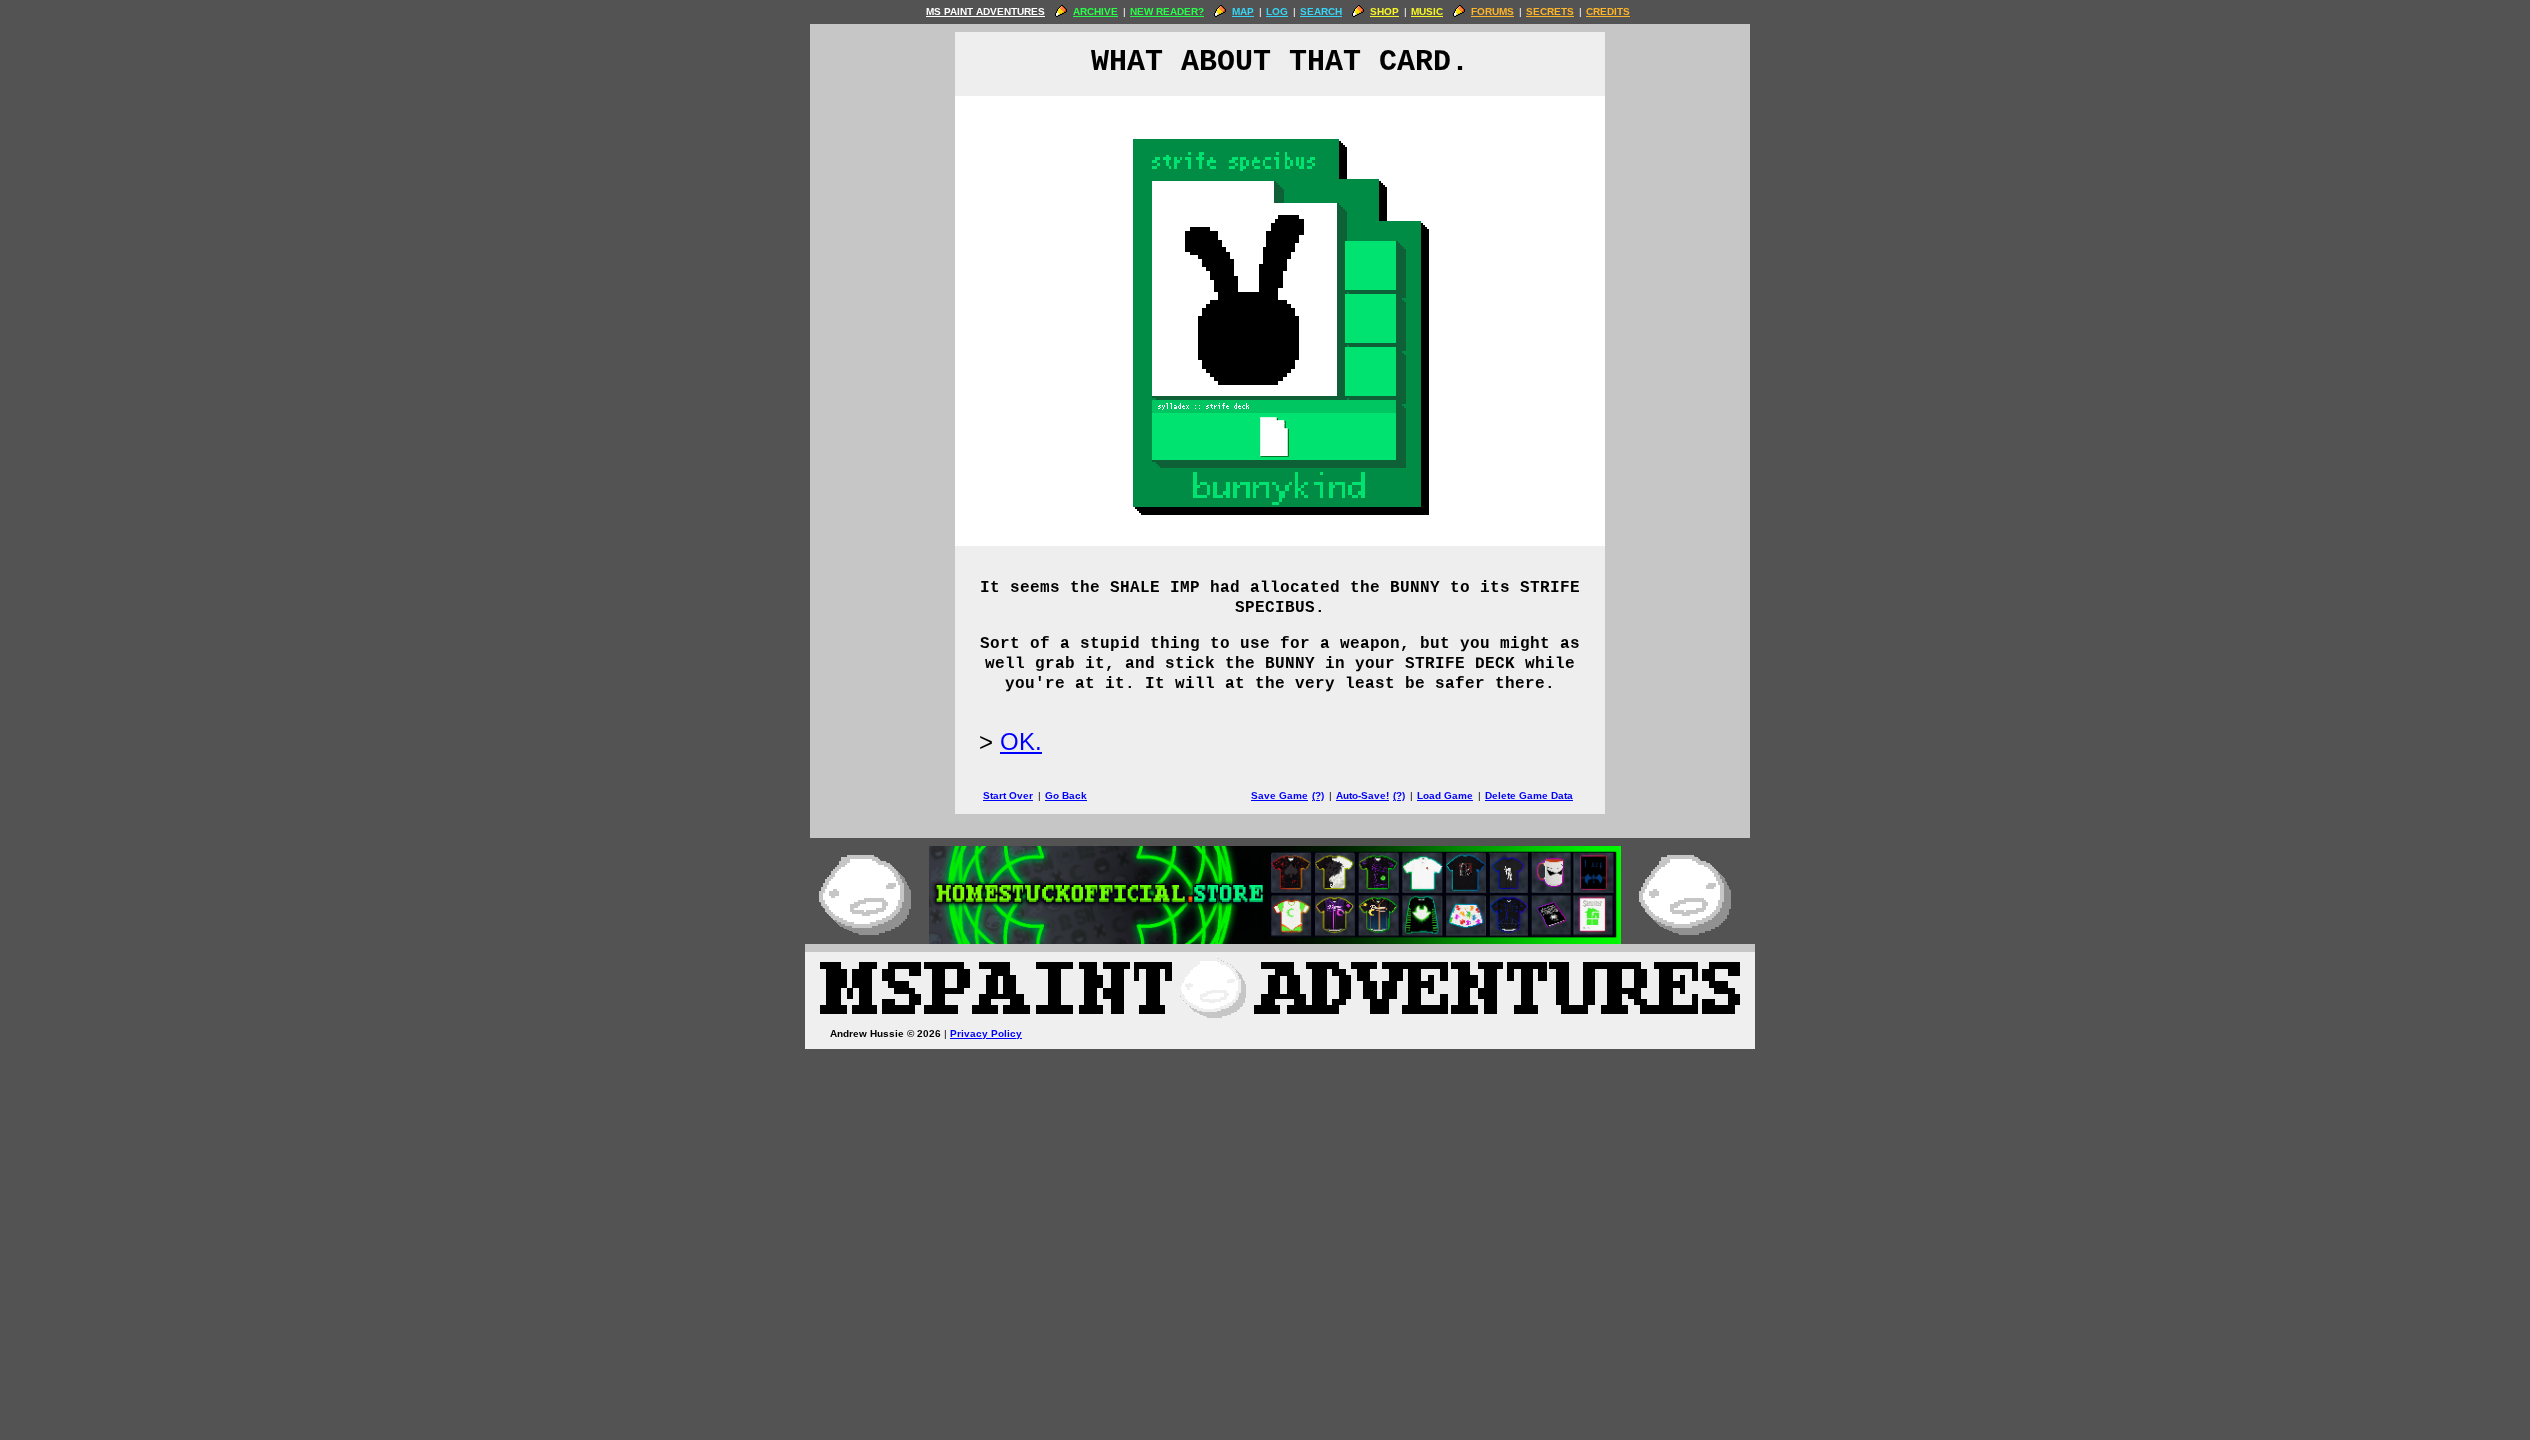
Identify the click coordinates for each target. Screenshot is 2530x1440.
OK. (1021, 741)
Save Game (1279, 795)
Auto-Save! (1362, 795)
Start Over (1008, 795)
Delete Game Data (1529, 795)
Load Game (1445, 795)
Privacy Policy (986, 1033)
